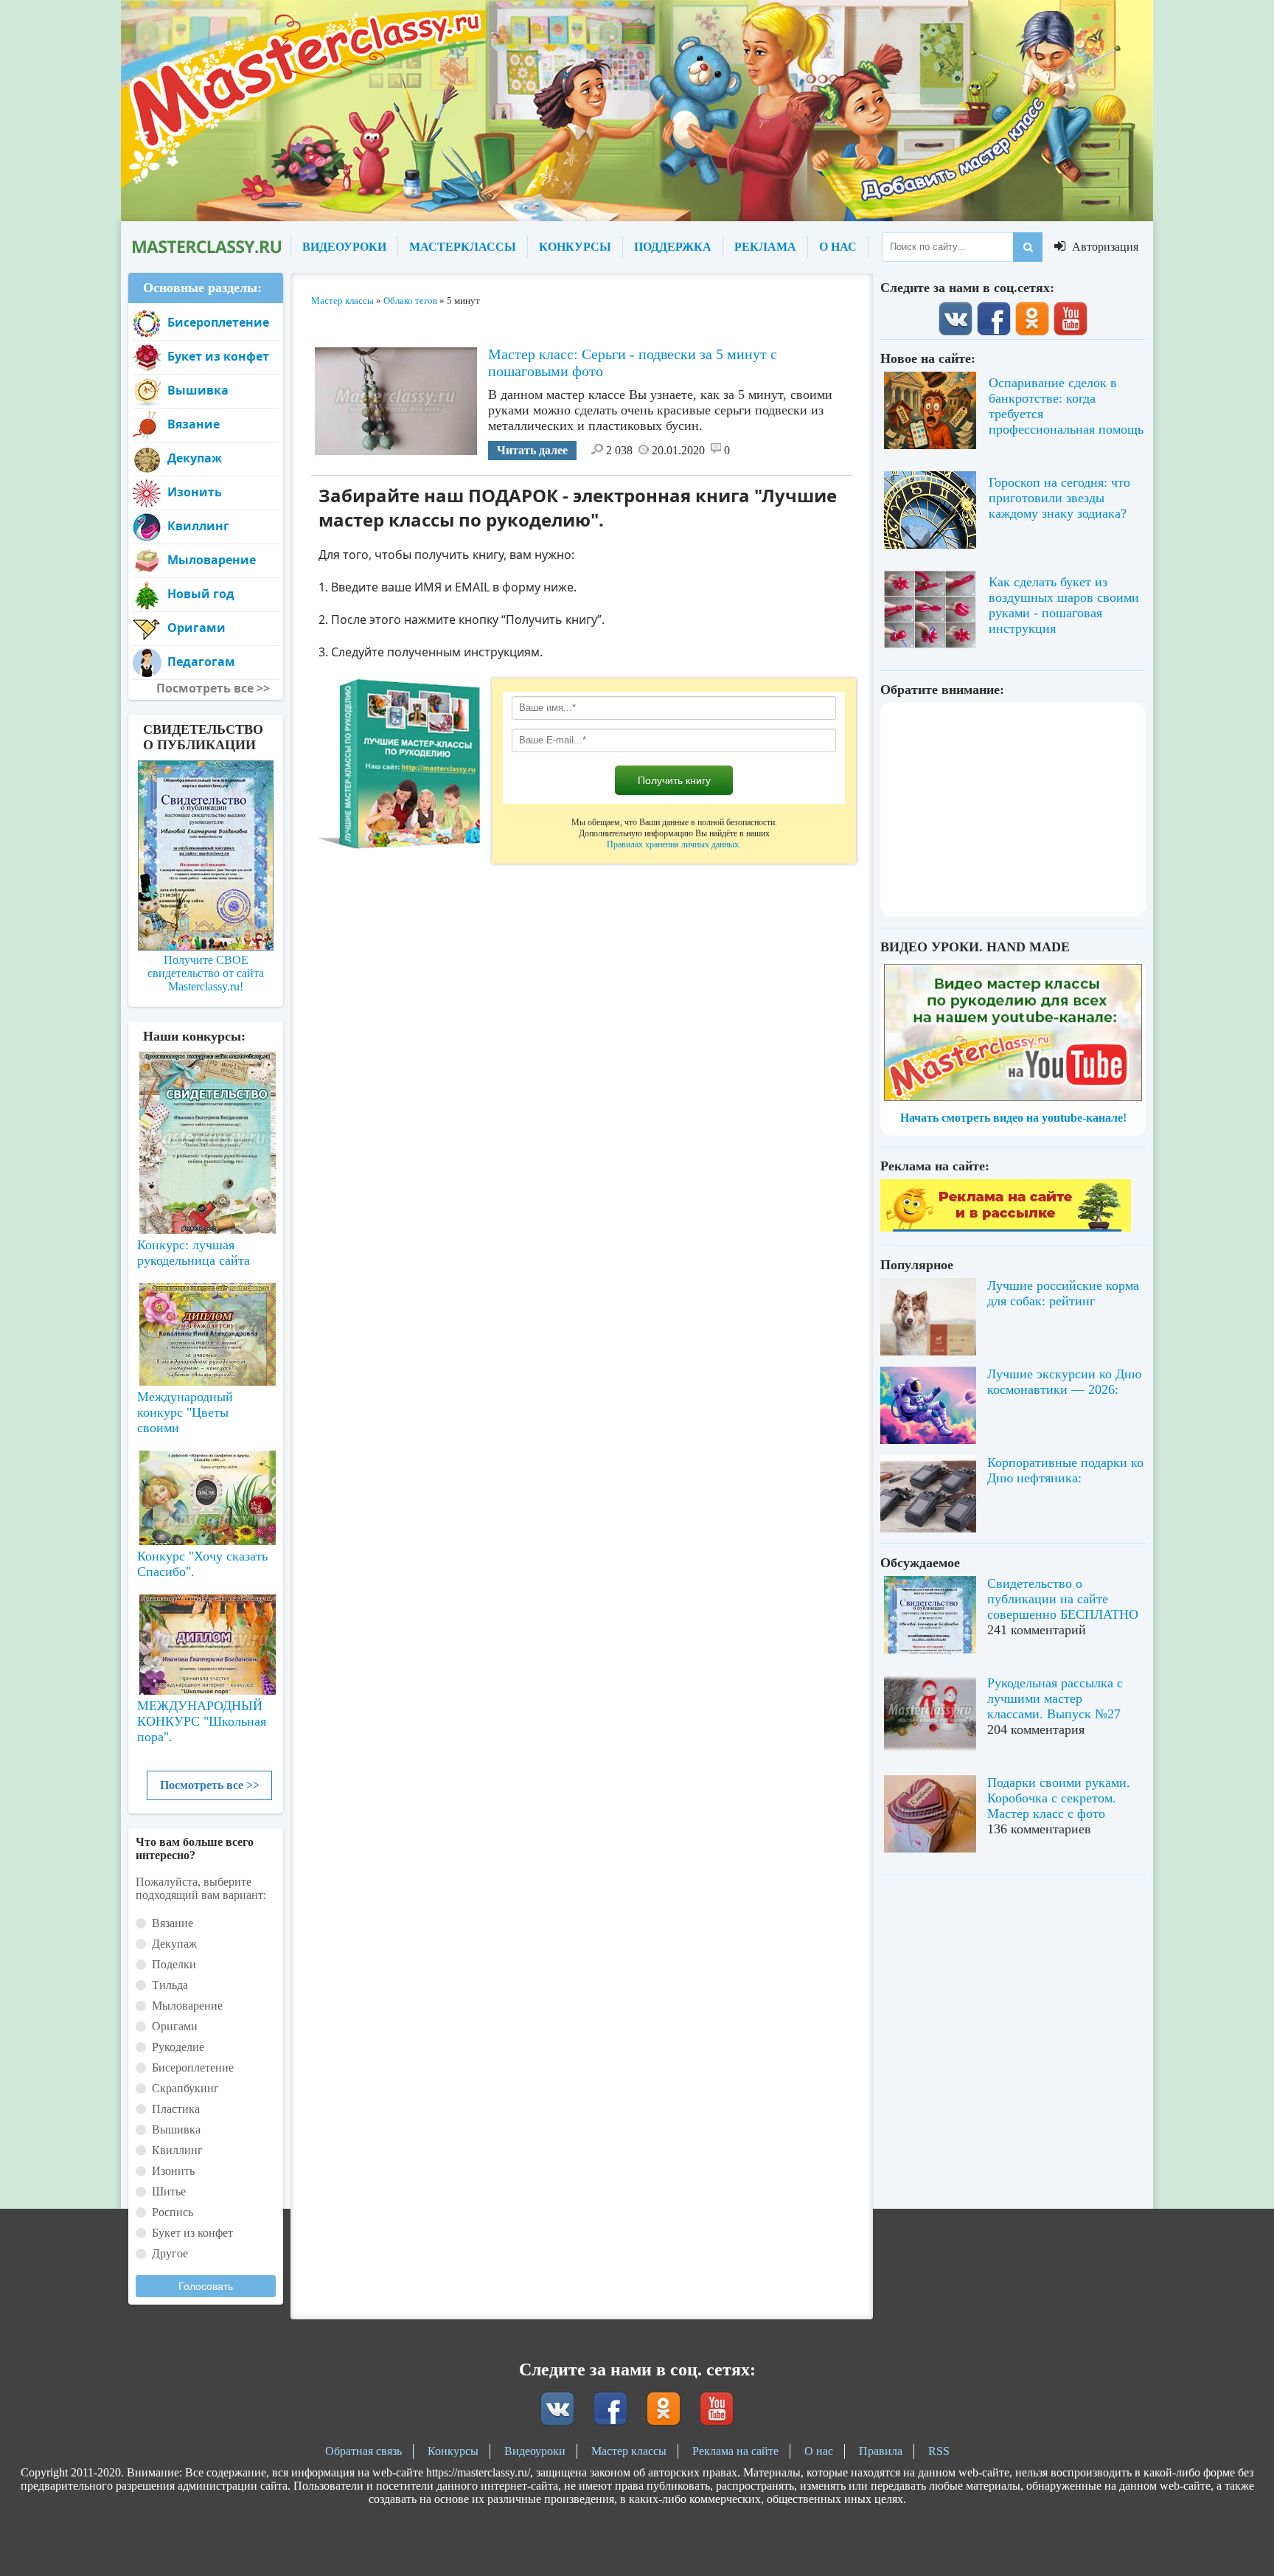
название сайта (206, 247)
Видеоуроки (535, 2451)
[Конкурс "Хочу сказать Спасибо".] (206, 1495)
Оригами (196, 628)
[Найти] (1028, 247)
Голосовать (206, 2286)
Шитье (169, 2191)
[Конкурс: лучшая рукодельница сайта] (206, 1096)
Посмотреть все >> (210, 1785)
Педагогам (201, 662)
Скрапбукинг (185, 2088)
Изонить (195, 492)
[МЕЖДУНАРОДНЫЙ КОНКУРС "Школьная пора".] (206, 1639)
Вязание (194, 424)
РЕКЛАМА (765, 247)
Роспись (173, 2212)
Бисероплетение (218, 322)
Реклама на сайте (735, 2451)
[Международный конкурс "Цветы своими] (206, 1327)
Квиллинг (198, 526)
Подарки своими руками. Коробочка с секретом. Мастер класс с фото (1059, 1798)
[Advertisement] (1013, 810)
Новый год (201, 594)
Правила (881, 2451)
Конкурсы (453, 2451)
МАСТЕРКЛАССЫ (463, 247)
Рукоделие (178, 2047)
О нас (819, 2451)
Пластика (176, 2109)
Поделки (174, 1964)
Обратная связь (363, 2451)
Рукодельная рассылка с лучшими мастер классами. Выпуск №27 (1055, 1698)
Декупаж (195, 458)
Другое (170, 2253)
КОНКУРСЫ (575, 247)
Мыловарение (212, 560)
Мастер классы (629, 2451)
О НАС (838, 247)
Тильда (170, 1985)
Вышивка (198, 390)
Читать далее (532, 450)
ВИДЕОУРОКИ (344, 247)
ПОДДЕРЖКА (673, 247)
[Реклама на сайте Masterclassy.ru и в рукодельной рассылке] (1006, 1228)
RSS (939, 2451)
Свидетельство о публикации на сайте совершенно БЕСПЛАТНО (1063, 1599)
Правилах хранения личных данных (673, 844)
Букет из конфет (218, 356)
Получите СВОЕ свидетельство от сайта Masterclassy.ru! (206, 973)
